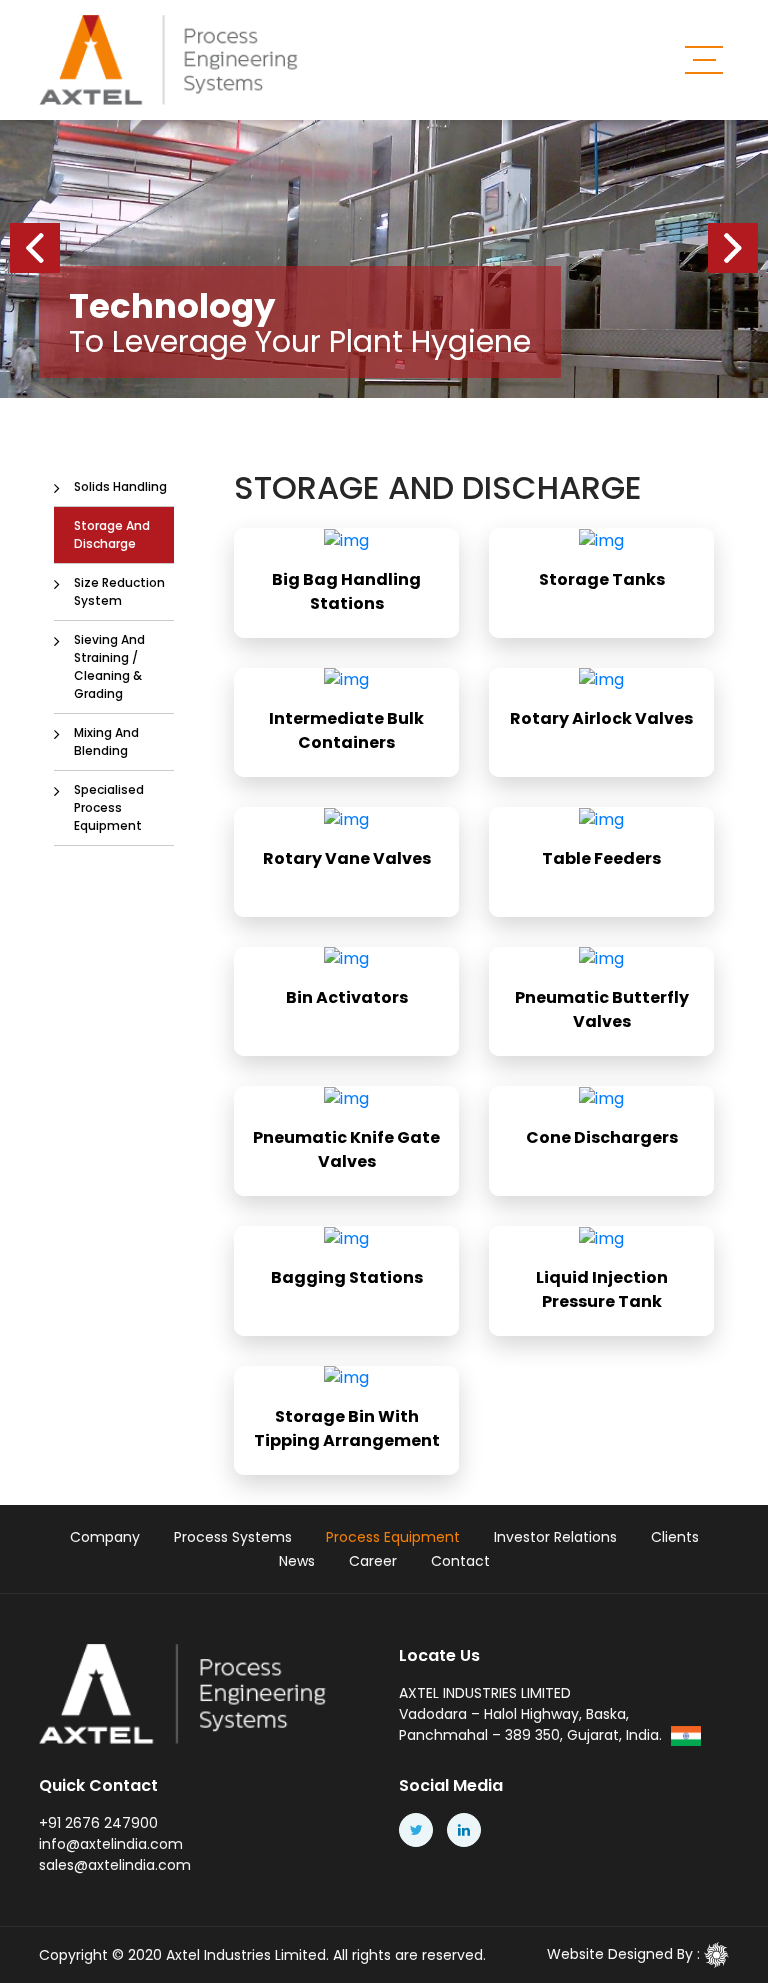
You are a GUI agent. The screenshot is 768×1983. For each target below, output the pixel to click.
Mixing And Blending (106, 741)
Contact (460, 1561)
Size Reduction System (119, 591)
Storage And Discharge (112, 534)
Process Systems (233, 1537)
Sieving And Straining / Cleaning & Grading (109, 666)
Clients (675, 1537)
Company (105, 1537)
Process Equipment (393, 1537)
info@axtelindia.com (111, 1844)
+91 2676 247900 (98, 1823)
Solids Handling (120, 486)
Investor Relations (555, 1537)
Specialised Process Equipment (109, 807)
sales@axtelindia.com (115, 1865)
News (297, 1561)
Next (733, 248)
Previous (35, 248)
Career (373, 1561)
